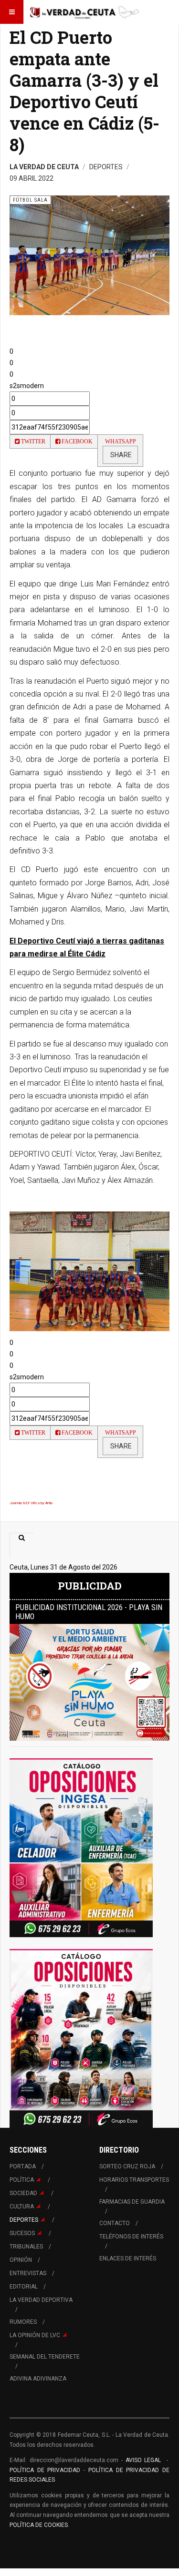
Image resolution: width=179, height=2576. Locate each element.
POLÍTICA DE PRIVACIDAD (47, 2470)
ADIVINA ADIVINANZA (38, 2379)
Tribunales (26, 2247)
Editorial (24, 2287)
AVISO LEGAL (142, 2460)
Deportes (24, 2220)
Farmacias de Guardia (132, 2202)
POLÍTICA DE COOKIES (39, 2525)
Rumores (23, 2322)
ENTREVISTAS (28, 2273)
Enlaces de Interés (128, 2258)
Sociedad (23, 2193)
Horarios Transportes (134, 2180)
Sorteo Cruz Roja (127, 2166)
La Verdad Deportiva (41, 2300)
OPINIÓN (21, 2260)
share (120, 455)
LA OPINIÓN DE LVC (35, 2335)
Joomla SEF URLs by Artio (31, 1503)
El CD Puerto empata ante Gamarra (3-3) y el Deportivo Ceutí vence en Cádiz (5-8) (84, 91)
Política (22, 2180)
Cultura (22, 2207)
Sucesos (22, 2233)
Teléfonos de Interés (131, 2237)
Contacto (115, 2223)
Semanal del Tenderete (45, 2357)
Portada (23, 2166)
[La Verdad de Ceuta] (84, 12)
